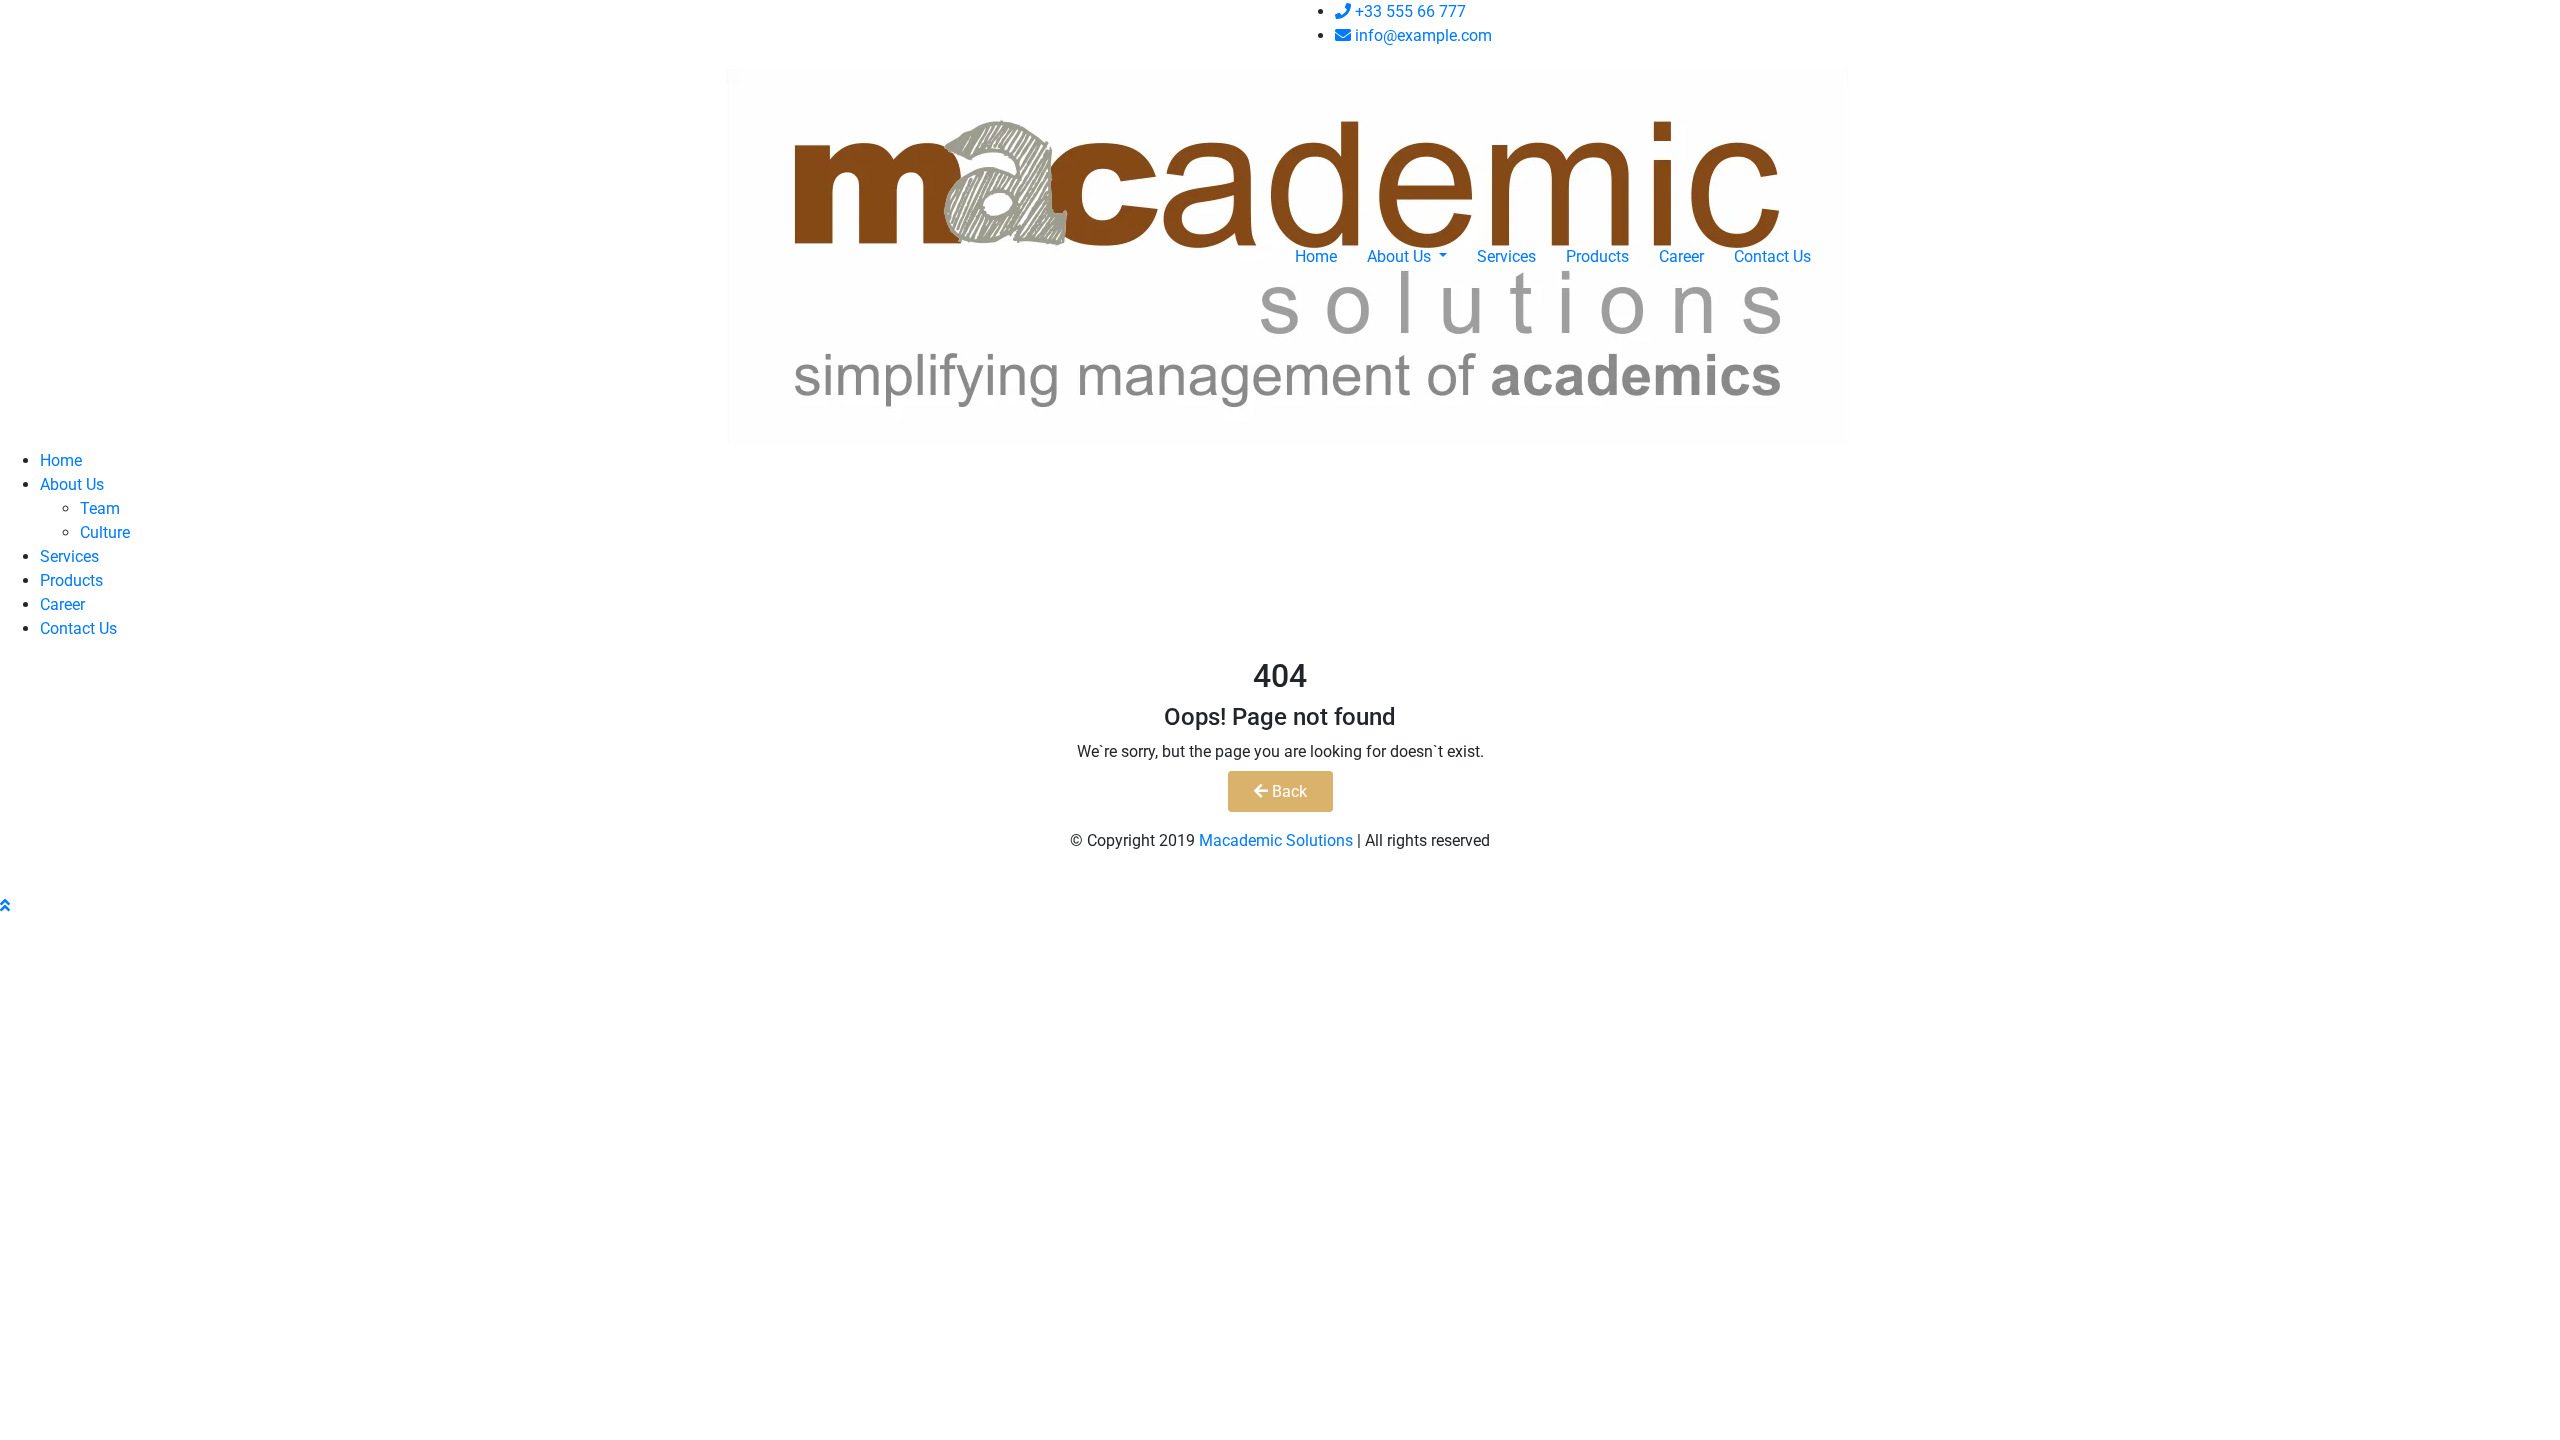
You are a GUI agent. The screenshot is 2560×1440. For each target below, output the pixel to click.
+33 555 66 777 (1408, 11)
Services (1506, 256)
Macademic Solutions (1276, 840)
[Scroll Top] (5, 905)
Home (1316, 256)
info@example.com (1421, 35)
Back (1287, 791)
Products (1597, 256)
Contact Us (1772, 256)
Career (1681, 256)
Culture (105, 532)
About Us (1401, 256)
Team (100, 508)
